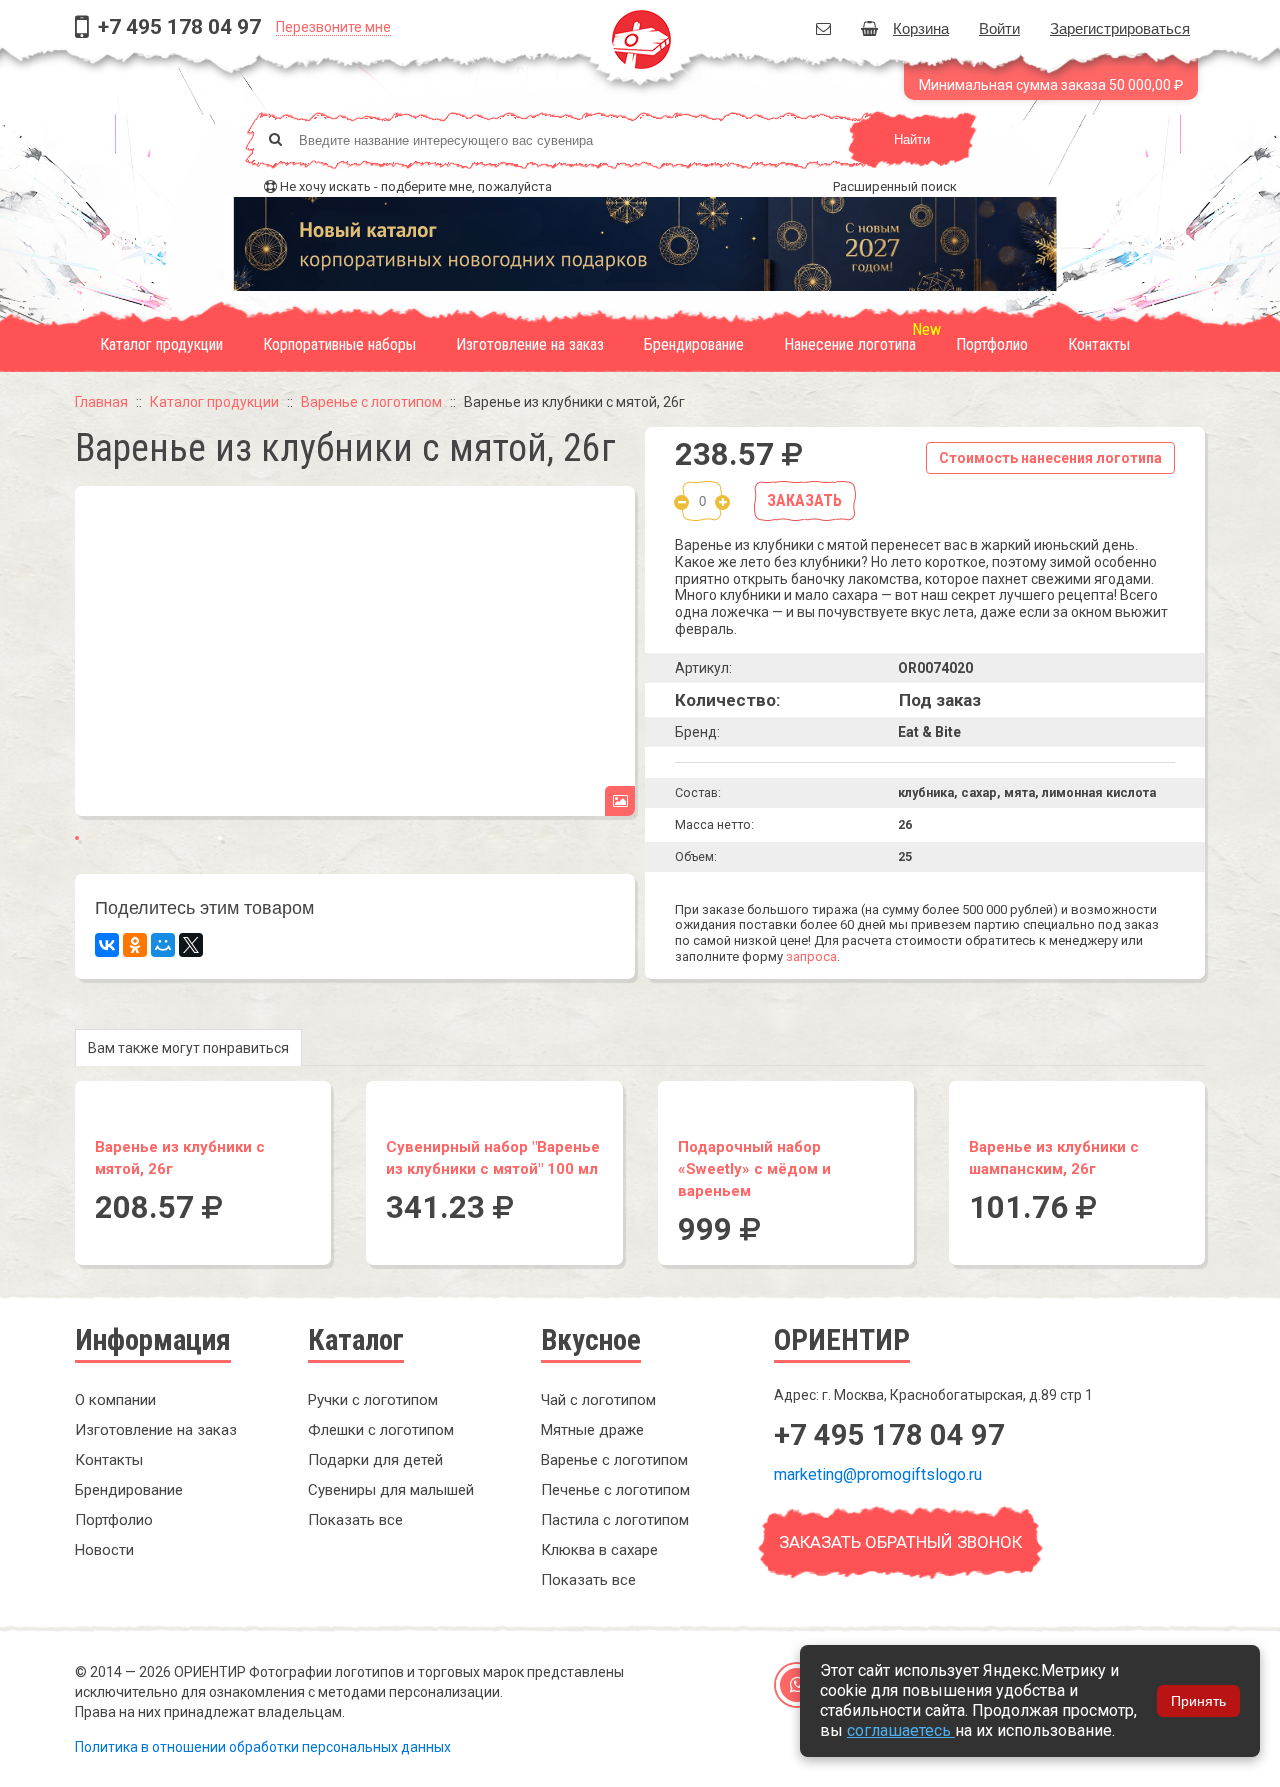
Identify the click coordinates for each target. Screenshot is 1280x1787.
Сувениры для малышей (391, 1490)
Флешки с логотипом (381, 1430)
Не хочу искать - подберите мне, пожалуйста (416, 186)
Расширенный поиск (895, 186)
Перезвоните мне (333, 27)
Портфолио (992, 344)
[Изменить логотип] (620, 801)
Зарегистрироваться (1120, 27)
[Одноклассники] (135, 945)
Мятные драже (592, 1430)
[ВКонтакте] (107, 945)
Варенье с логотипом (371, 402)
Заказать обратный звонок (900, 1542)
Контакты (1099, 344)
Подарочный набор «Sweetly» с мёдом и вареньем (754, 1169)
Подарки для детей (375, 1460)
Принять (1198, 1701)
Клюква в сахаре (599, 1550)
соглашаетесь (901, 1730)
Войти (999, 27)
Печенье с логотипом (615, 1490)
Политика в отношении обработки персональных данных (263, 1747)
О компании (115, 1400)
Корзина (921, 27)
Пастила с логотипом (615, 1520)
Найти (912, 139)
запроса (811, 956)
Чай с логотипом (598, 1400)
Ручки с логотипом (373, 1400)
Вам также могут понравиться (188, 1048)
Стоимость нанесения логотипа (1050, 458)
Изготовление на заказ (530, 344)
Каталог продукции (161, 344)
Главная (101, 402)
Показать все (355, 1520)
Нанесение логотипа (850, 344)
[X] (191, 945)
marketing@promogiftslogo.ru (878, 1474)
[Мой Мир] (163, 945)
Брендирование (694, 344)
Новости (104, 1550)
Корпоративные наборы (339, 344)
